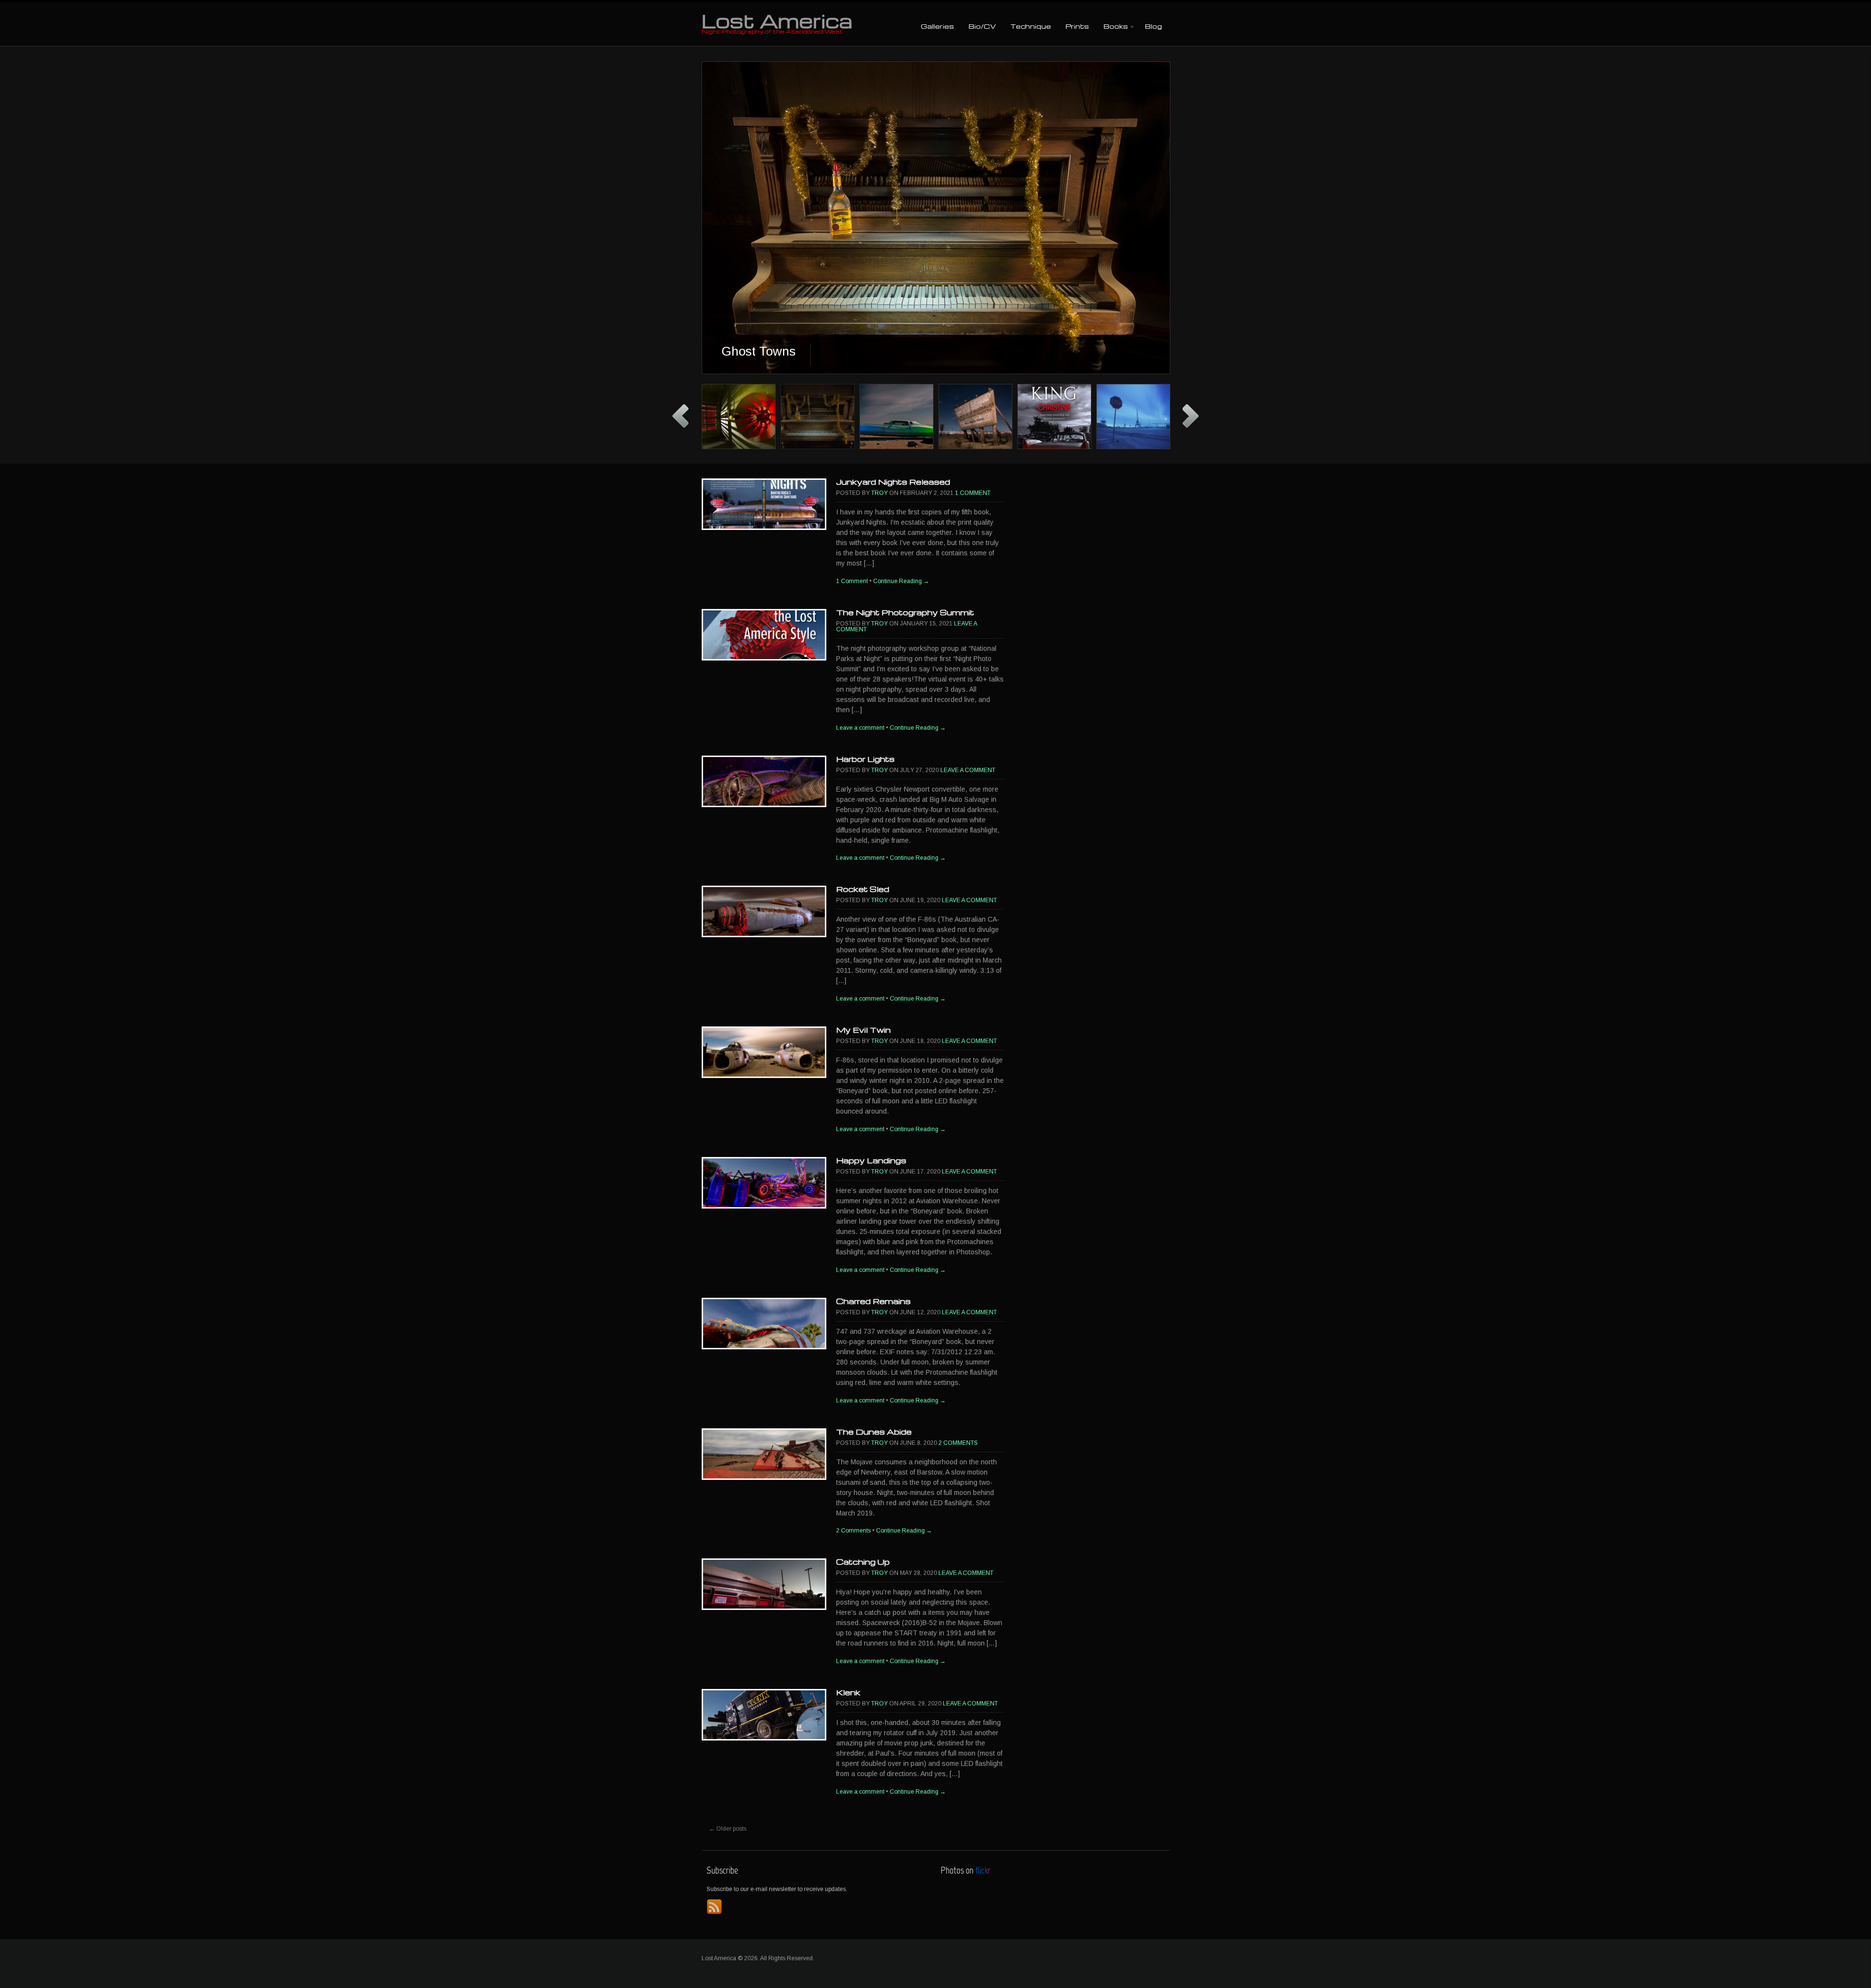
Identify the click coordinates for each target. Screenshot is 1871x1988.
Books (1112, 27)
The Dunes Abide (874, 1432)
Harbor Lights (865, 759)
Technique (1031, 26)
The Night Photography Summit (905, 612)
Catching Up (863, 1562)
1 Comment (973, 493)
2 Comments (958, 1443)
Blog (1154, 26)
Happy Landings (871, 1160)
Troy (879, 493)
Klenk (848, 1692)
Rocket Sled (863, 889)
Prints (1077, 26)
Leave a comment (860, 728)
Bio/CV (982, 26)
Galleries (937, 26)
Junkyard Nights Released (893, 482)
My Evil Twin (863, 1030)
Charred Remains (873, 1301)
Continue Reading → (901, 581)
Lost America (777, 20)
